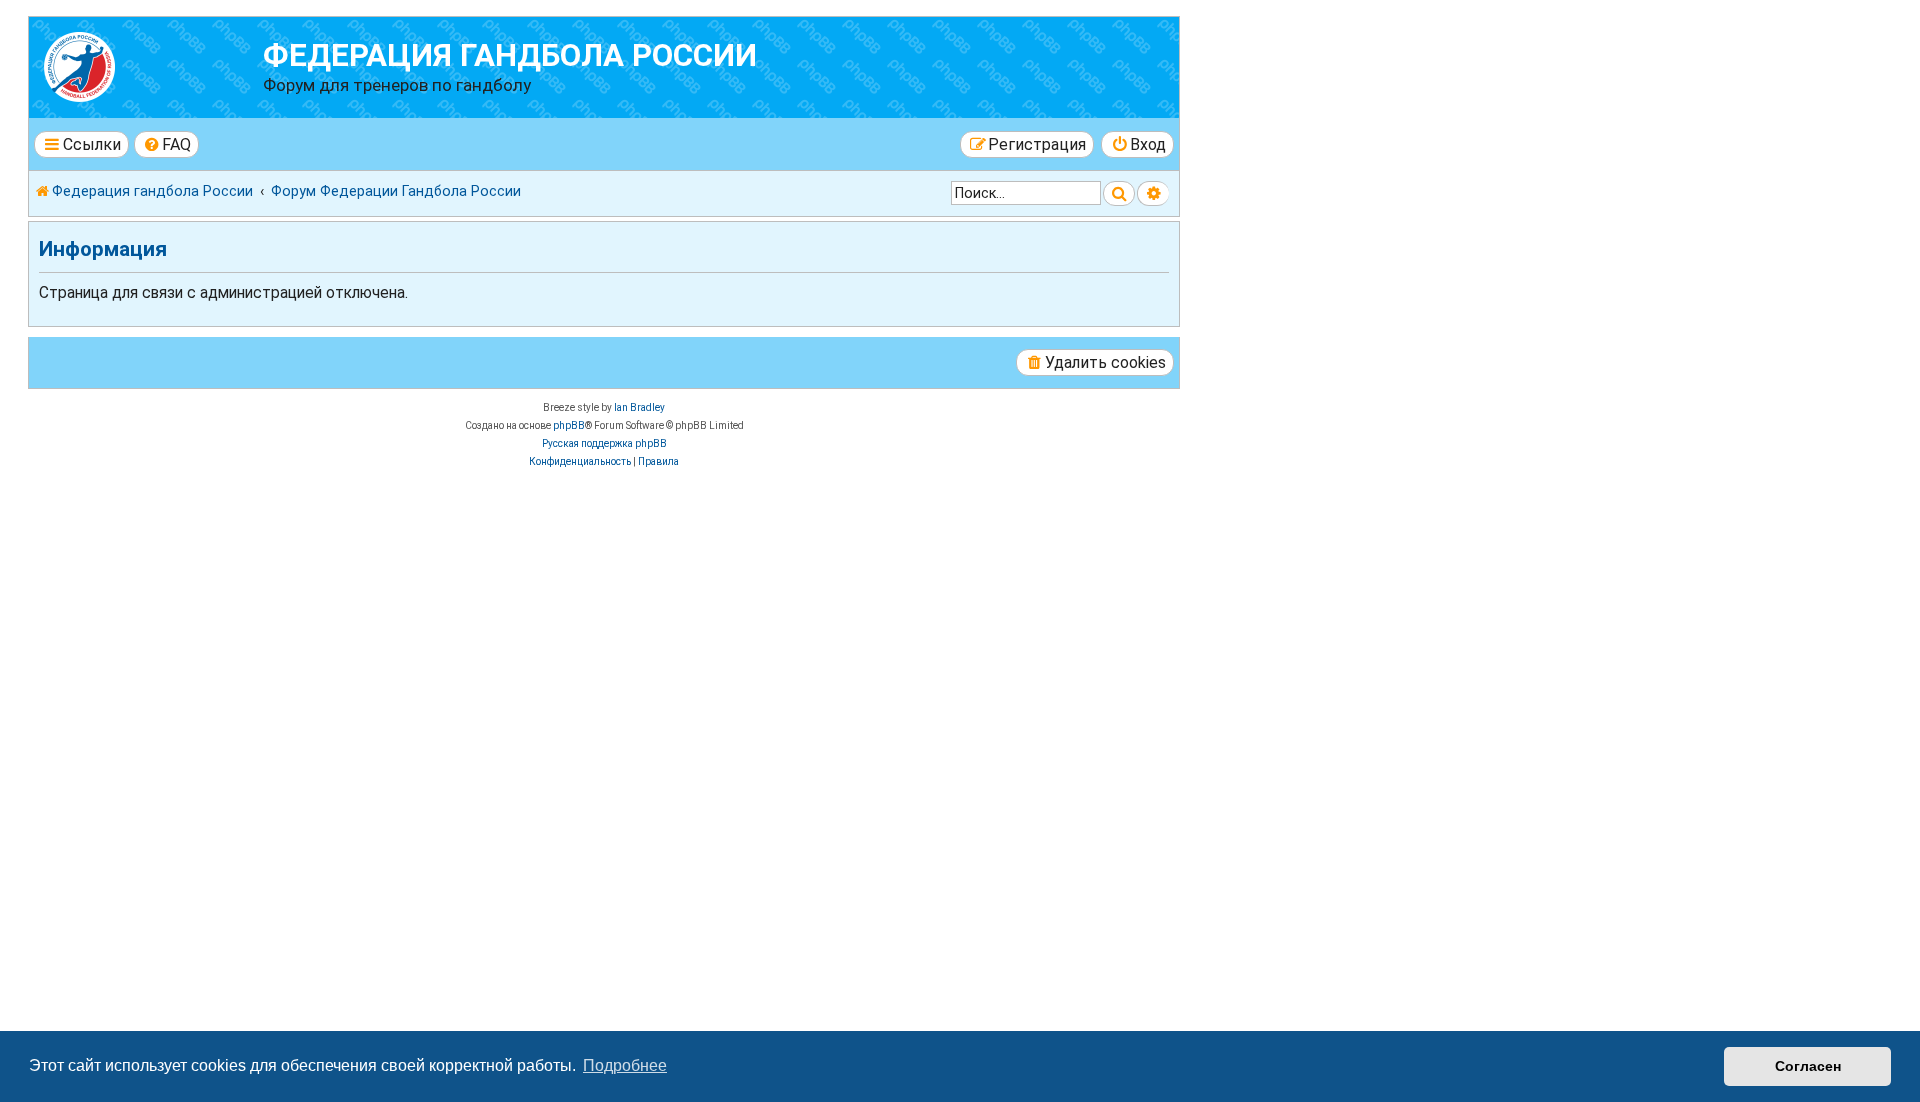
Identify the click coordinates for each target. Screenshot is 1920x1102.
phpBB (569, 425)
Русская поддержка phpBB (604, 443)
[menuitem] (167, 144)
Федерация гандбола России (510, 55)
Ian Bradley (639, 407)
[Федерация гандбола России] (148, 64)
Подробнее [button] (625, 1065)
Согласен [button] (1808, 1066)
